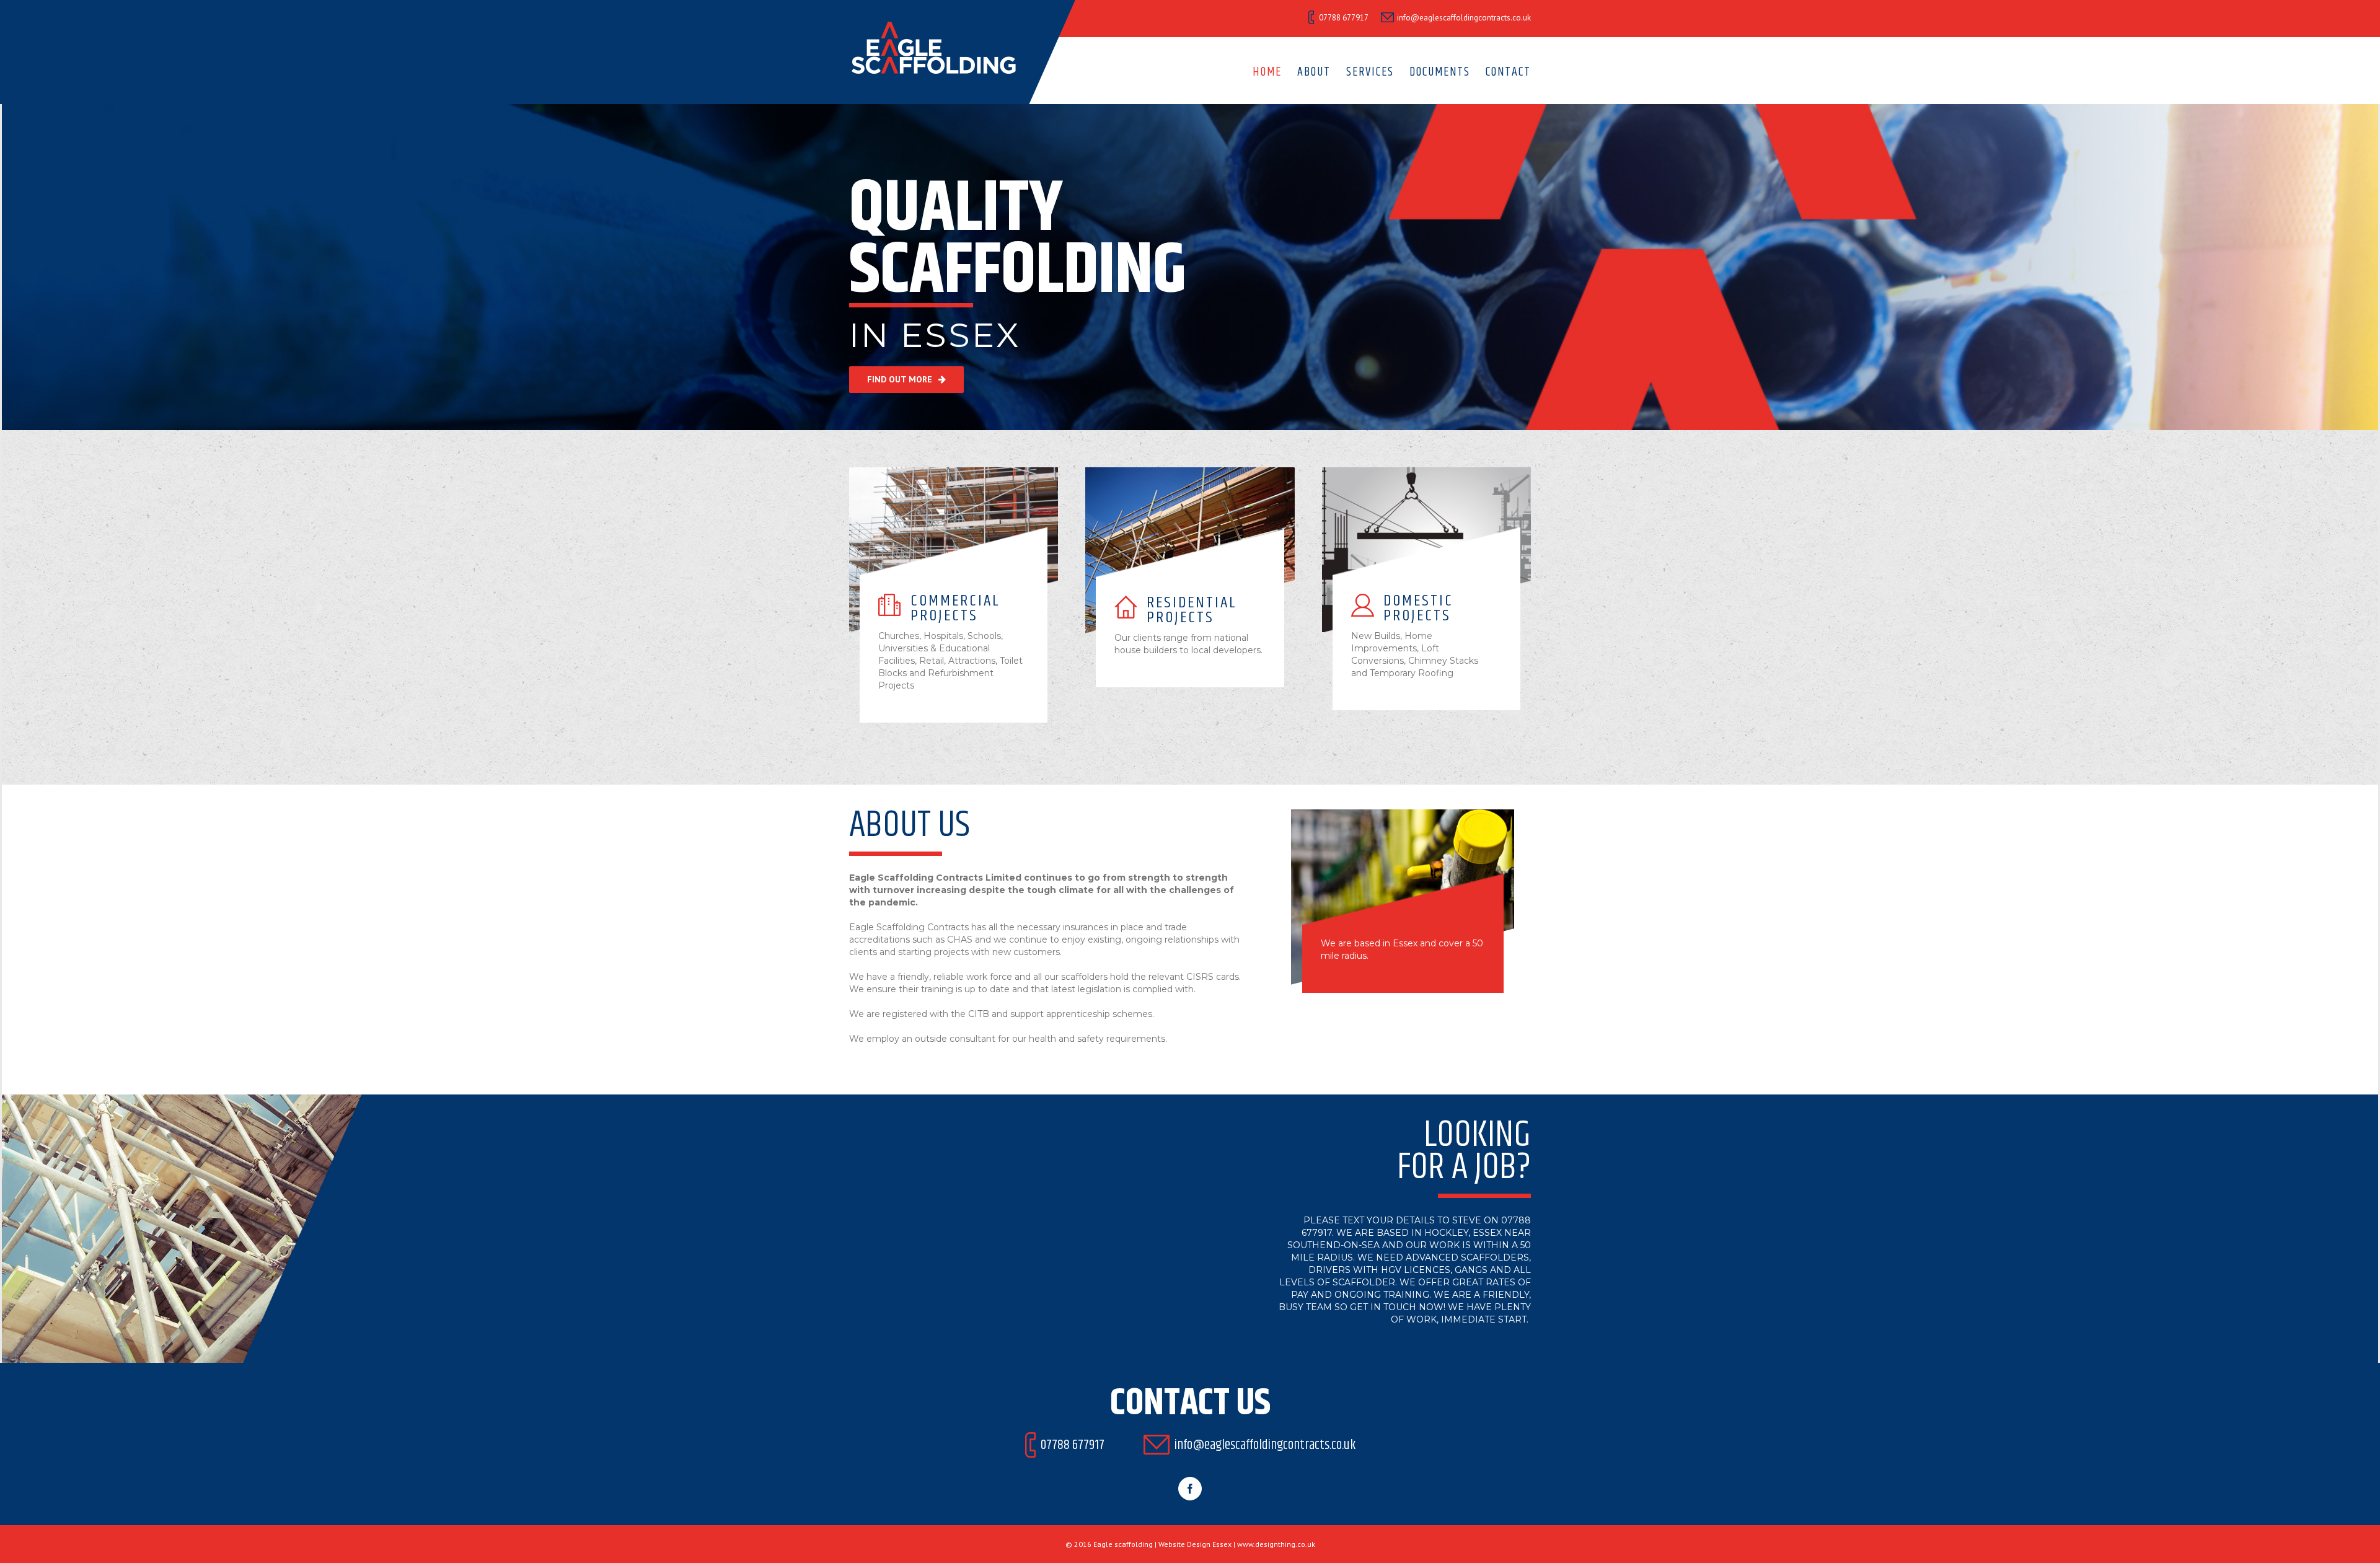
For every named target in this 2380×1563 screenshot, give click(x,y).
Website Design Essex (1195, 1544)
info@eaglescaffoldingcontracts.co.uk (1464, 18)
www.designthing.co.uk (1276, 1544)
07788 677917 (1073, 1445)
